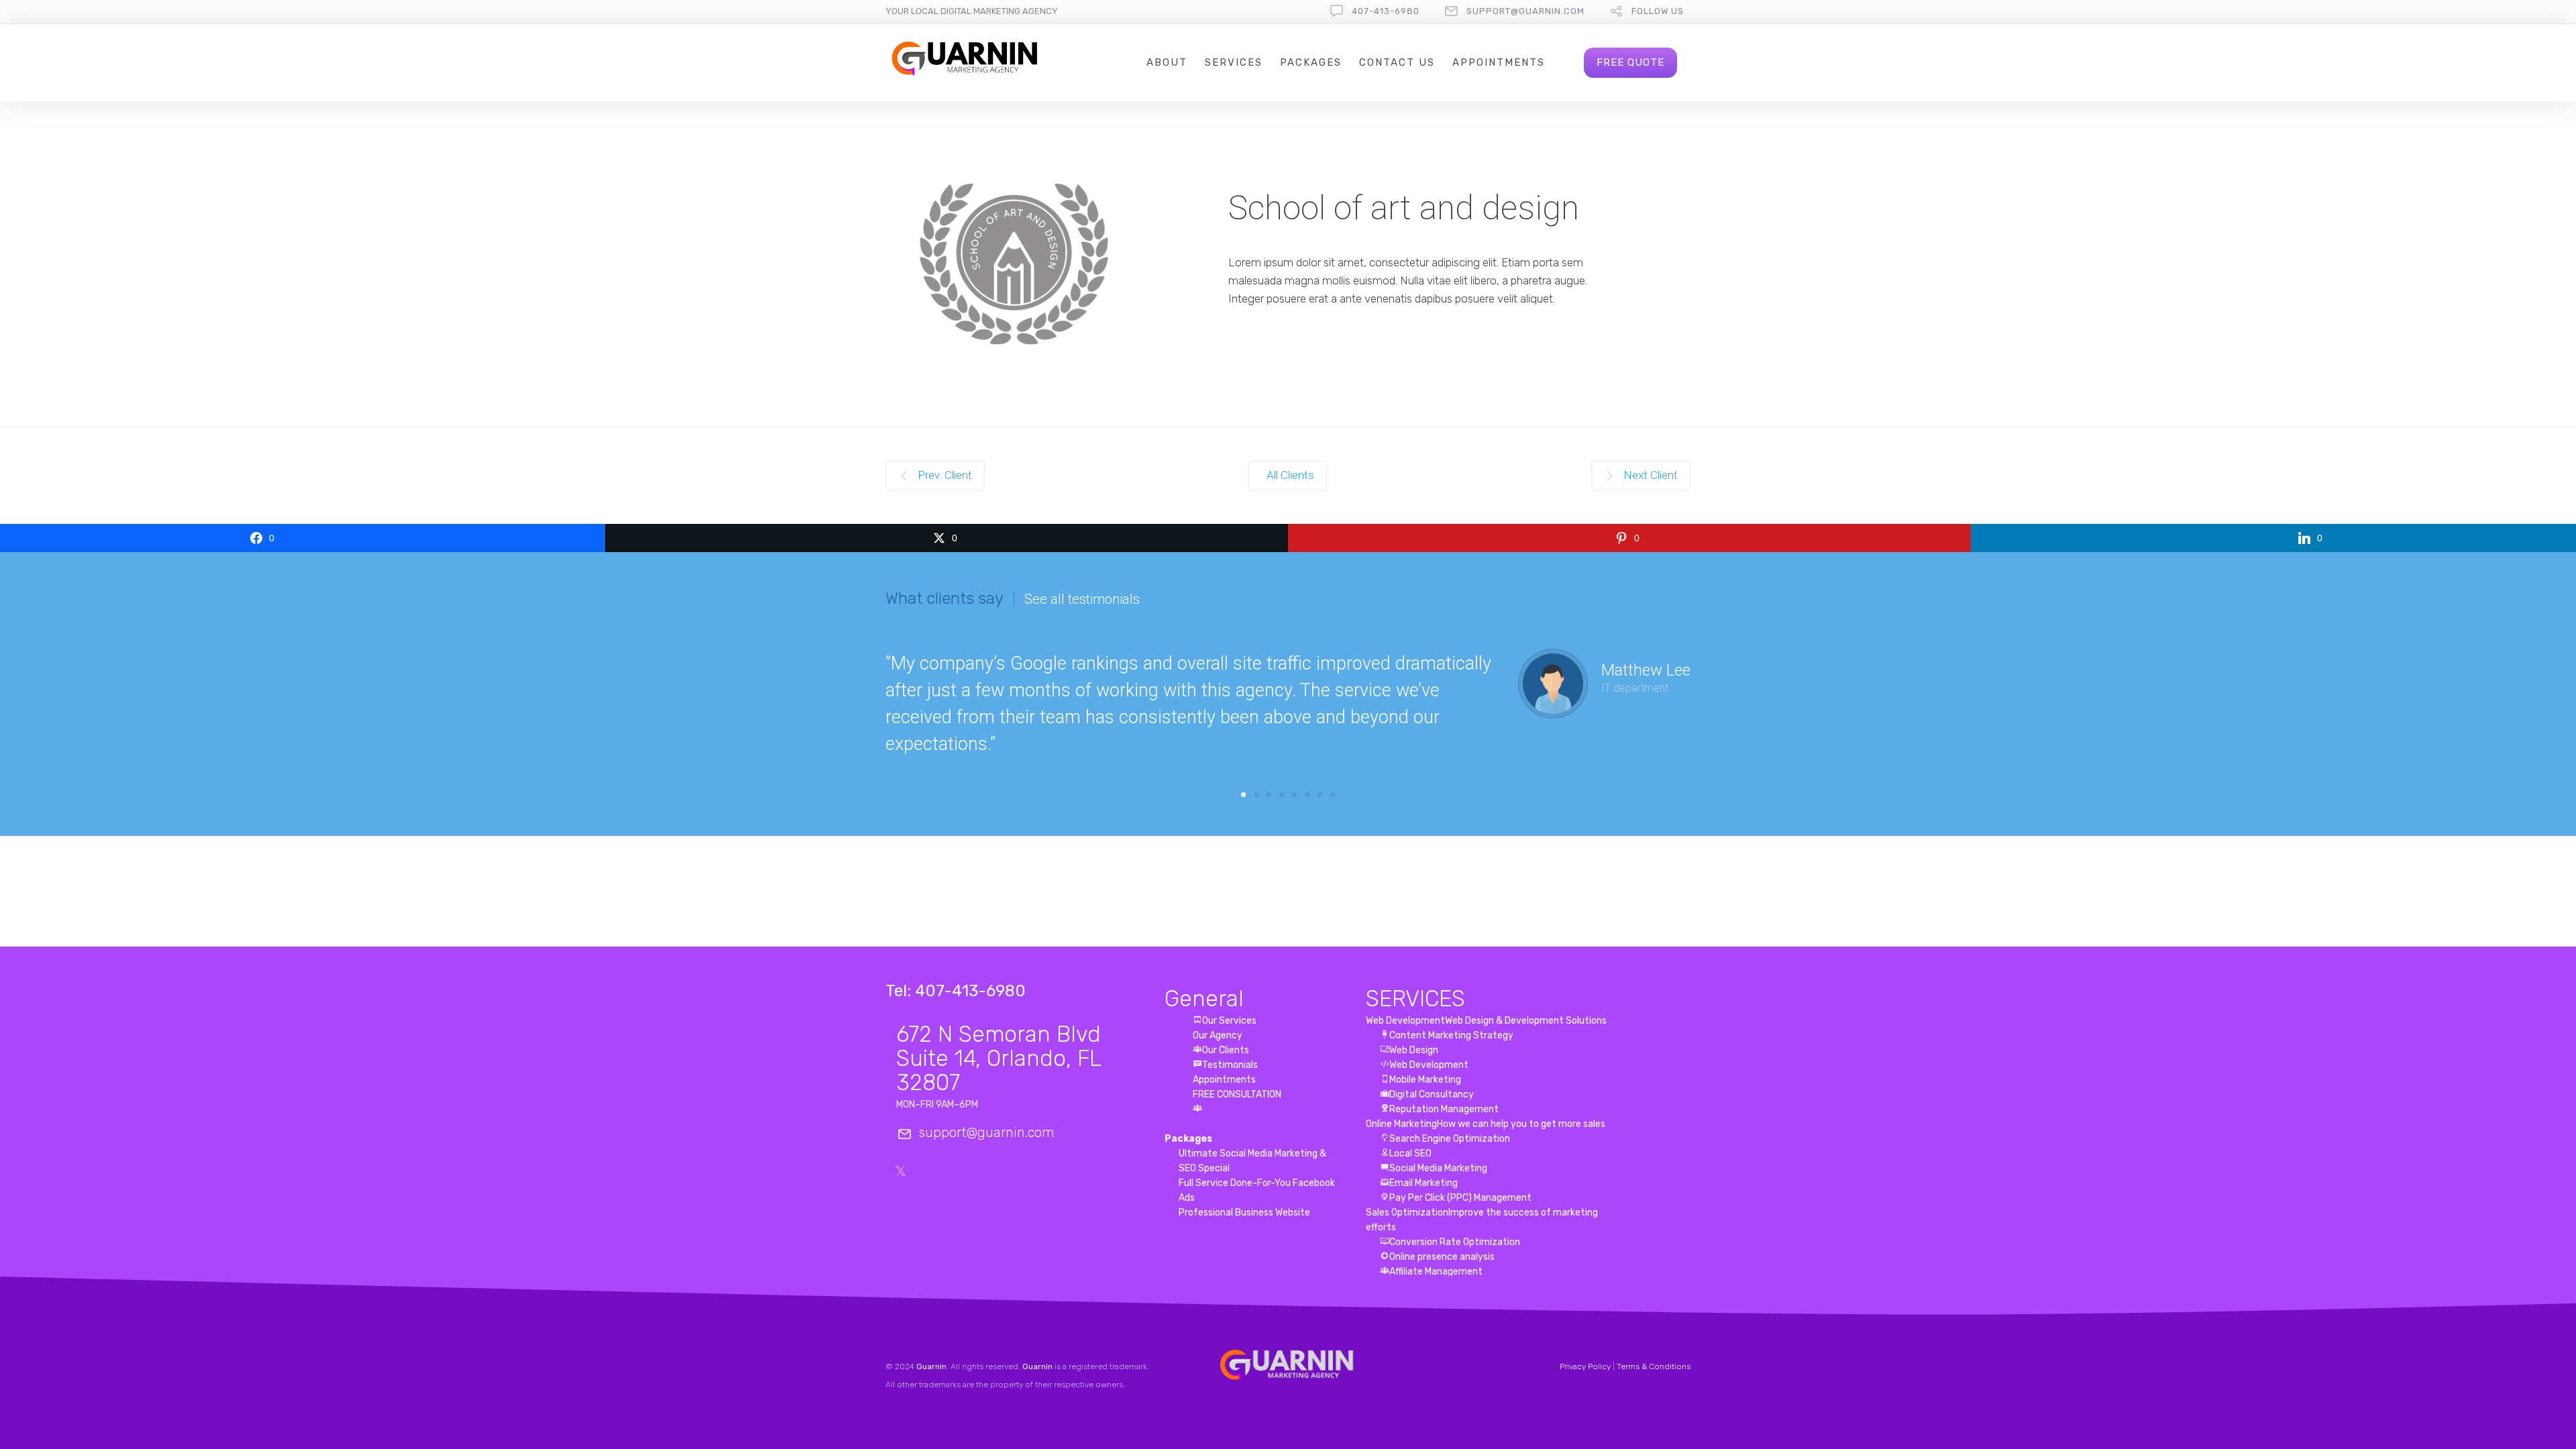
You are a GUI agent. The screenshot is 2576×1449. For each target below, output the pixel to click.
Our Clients (1226, 1050)
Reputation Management (1444, 1109)
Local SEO (1410, 1153)
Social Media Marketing (1438, 1168)
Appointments (1499, 62)
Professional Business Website (1244, 1213)
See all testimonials (1082, 599)
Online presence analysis (1442, 1257)
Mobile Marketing (1425, 1080)
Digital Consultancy (1432, 1094)
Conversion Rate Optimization (1455, 1242)
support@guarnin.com (1525, 11)
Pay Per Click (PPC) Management (1460, 1198)
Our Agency (1218, 1035)
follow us (1658, 11)
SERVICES (1415, 999)
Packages (1311, 62)
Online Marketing (1486, 1124)
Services (1234, 62)
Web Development (1486, 1021)
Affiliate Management (1436, 1272)
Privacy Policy (1585, 1366)
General (1204, 999)
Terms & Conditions (1654, 1366)
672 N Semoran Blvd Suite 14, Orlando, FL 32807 (999, 1058)
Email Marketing (1424, 1183)
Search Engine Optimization (1450, 1139)
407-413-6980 (1386, 11)
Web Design (1414, 1050)
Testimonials (1230, 1065)
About (1167, 62)
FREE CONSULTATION (1237, 1094)
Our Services (1229, 1021)
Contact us (1397, 62)
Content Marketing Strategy (1451, 1035)
